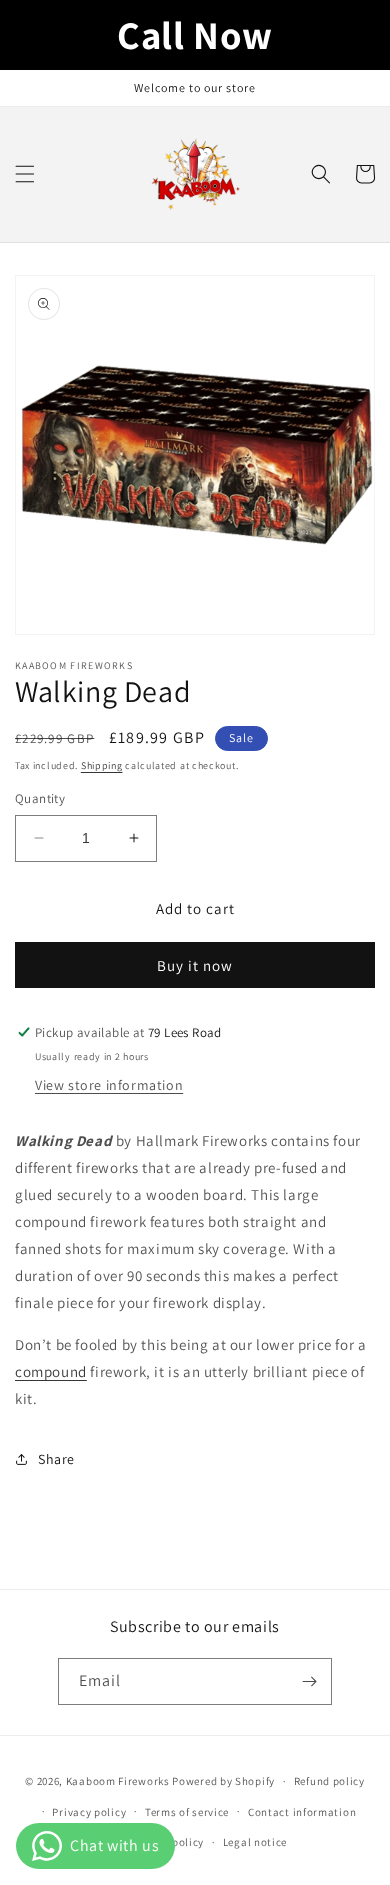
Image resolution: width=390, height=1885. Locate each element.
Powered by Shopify (223, 1781)
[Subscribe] (309, 1681)
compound (51, 1371)
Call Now (195, 34)
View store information (109, 1085)
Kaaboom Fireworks (118, 1781)
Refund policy (329, 1781)
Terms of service (187, 1812)
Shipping (102, 765)
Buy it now (195, 965)
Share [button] (56, 1459)
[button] (25, 174)
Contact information (302, 1812)
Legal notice (255, 1842)
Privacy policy (89, 1812)
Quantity (40, 798)
